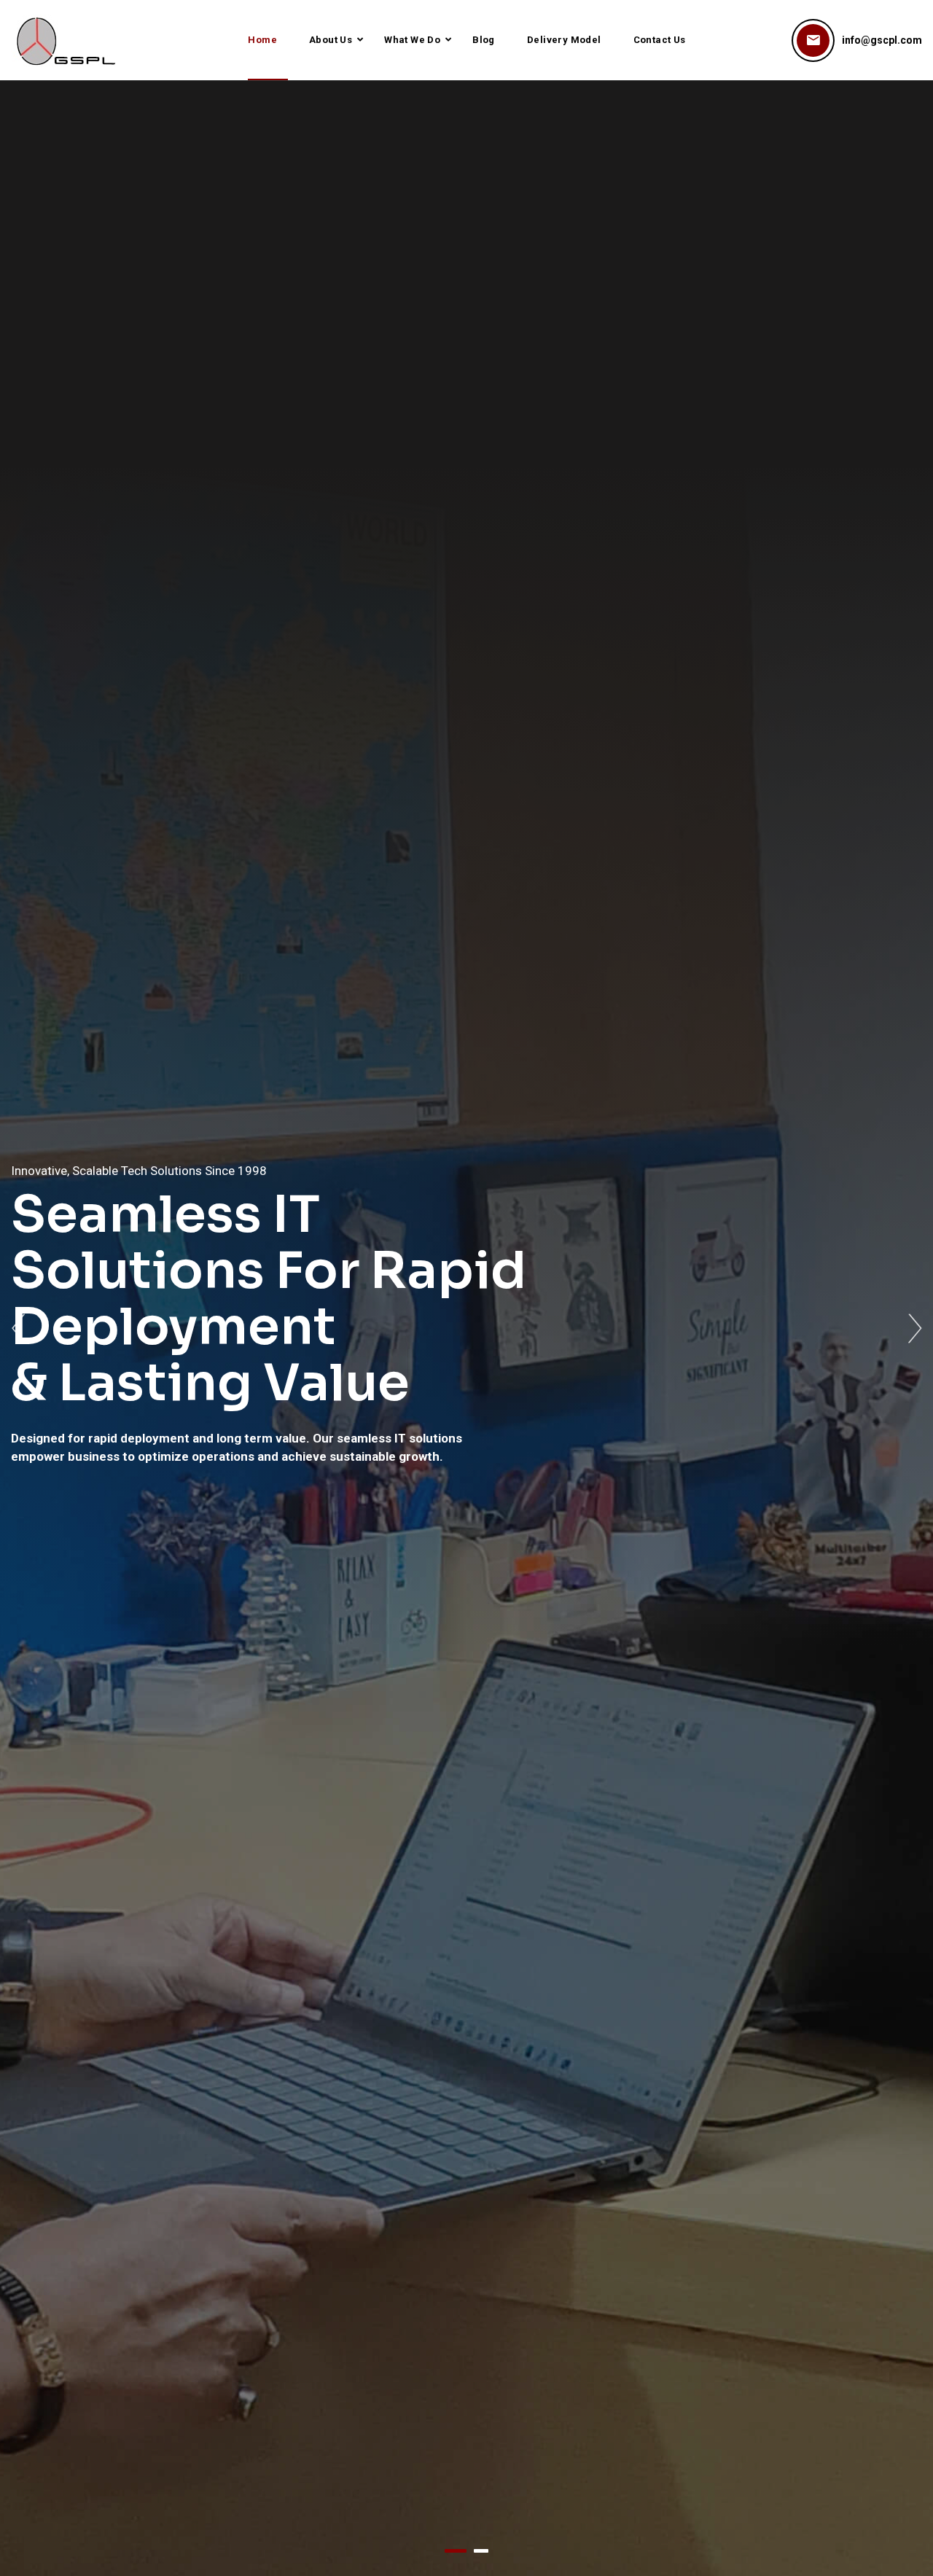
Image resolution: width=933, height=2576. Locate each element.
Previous (18, 1329)
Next (915, 1329)
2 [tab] (481, 2551)
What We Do (412, 40)
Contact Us (660, 40)
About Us (331, 40)
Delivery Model (564, 40)
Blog (484, 40)
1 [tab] (456, 2551)
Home (262, 40)
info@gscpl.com (882, 40)
